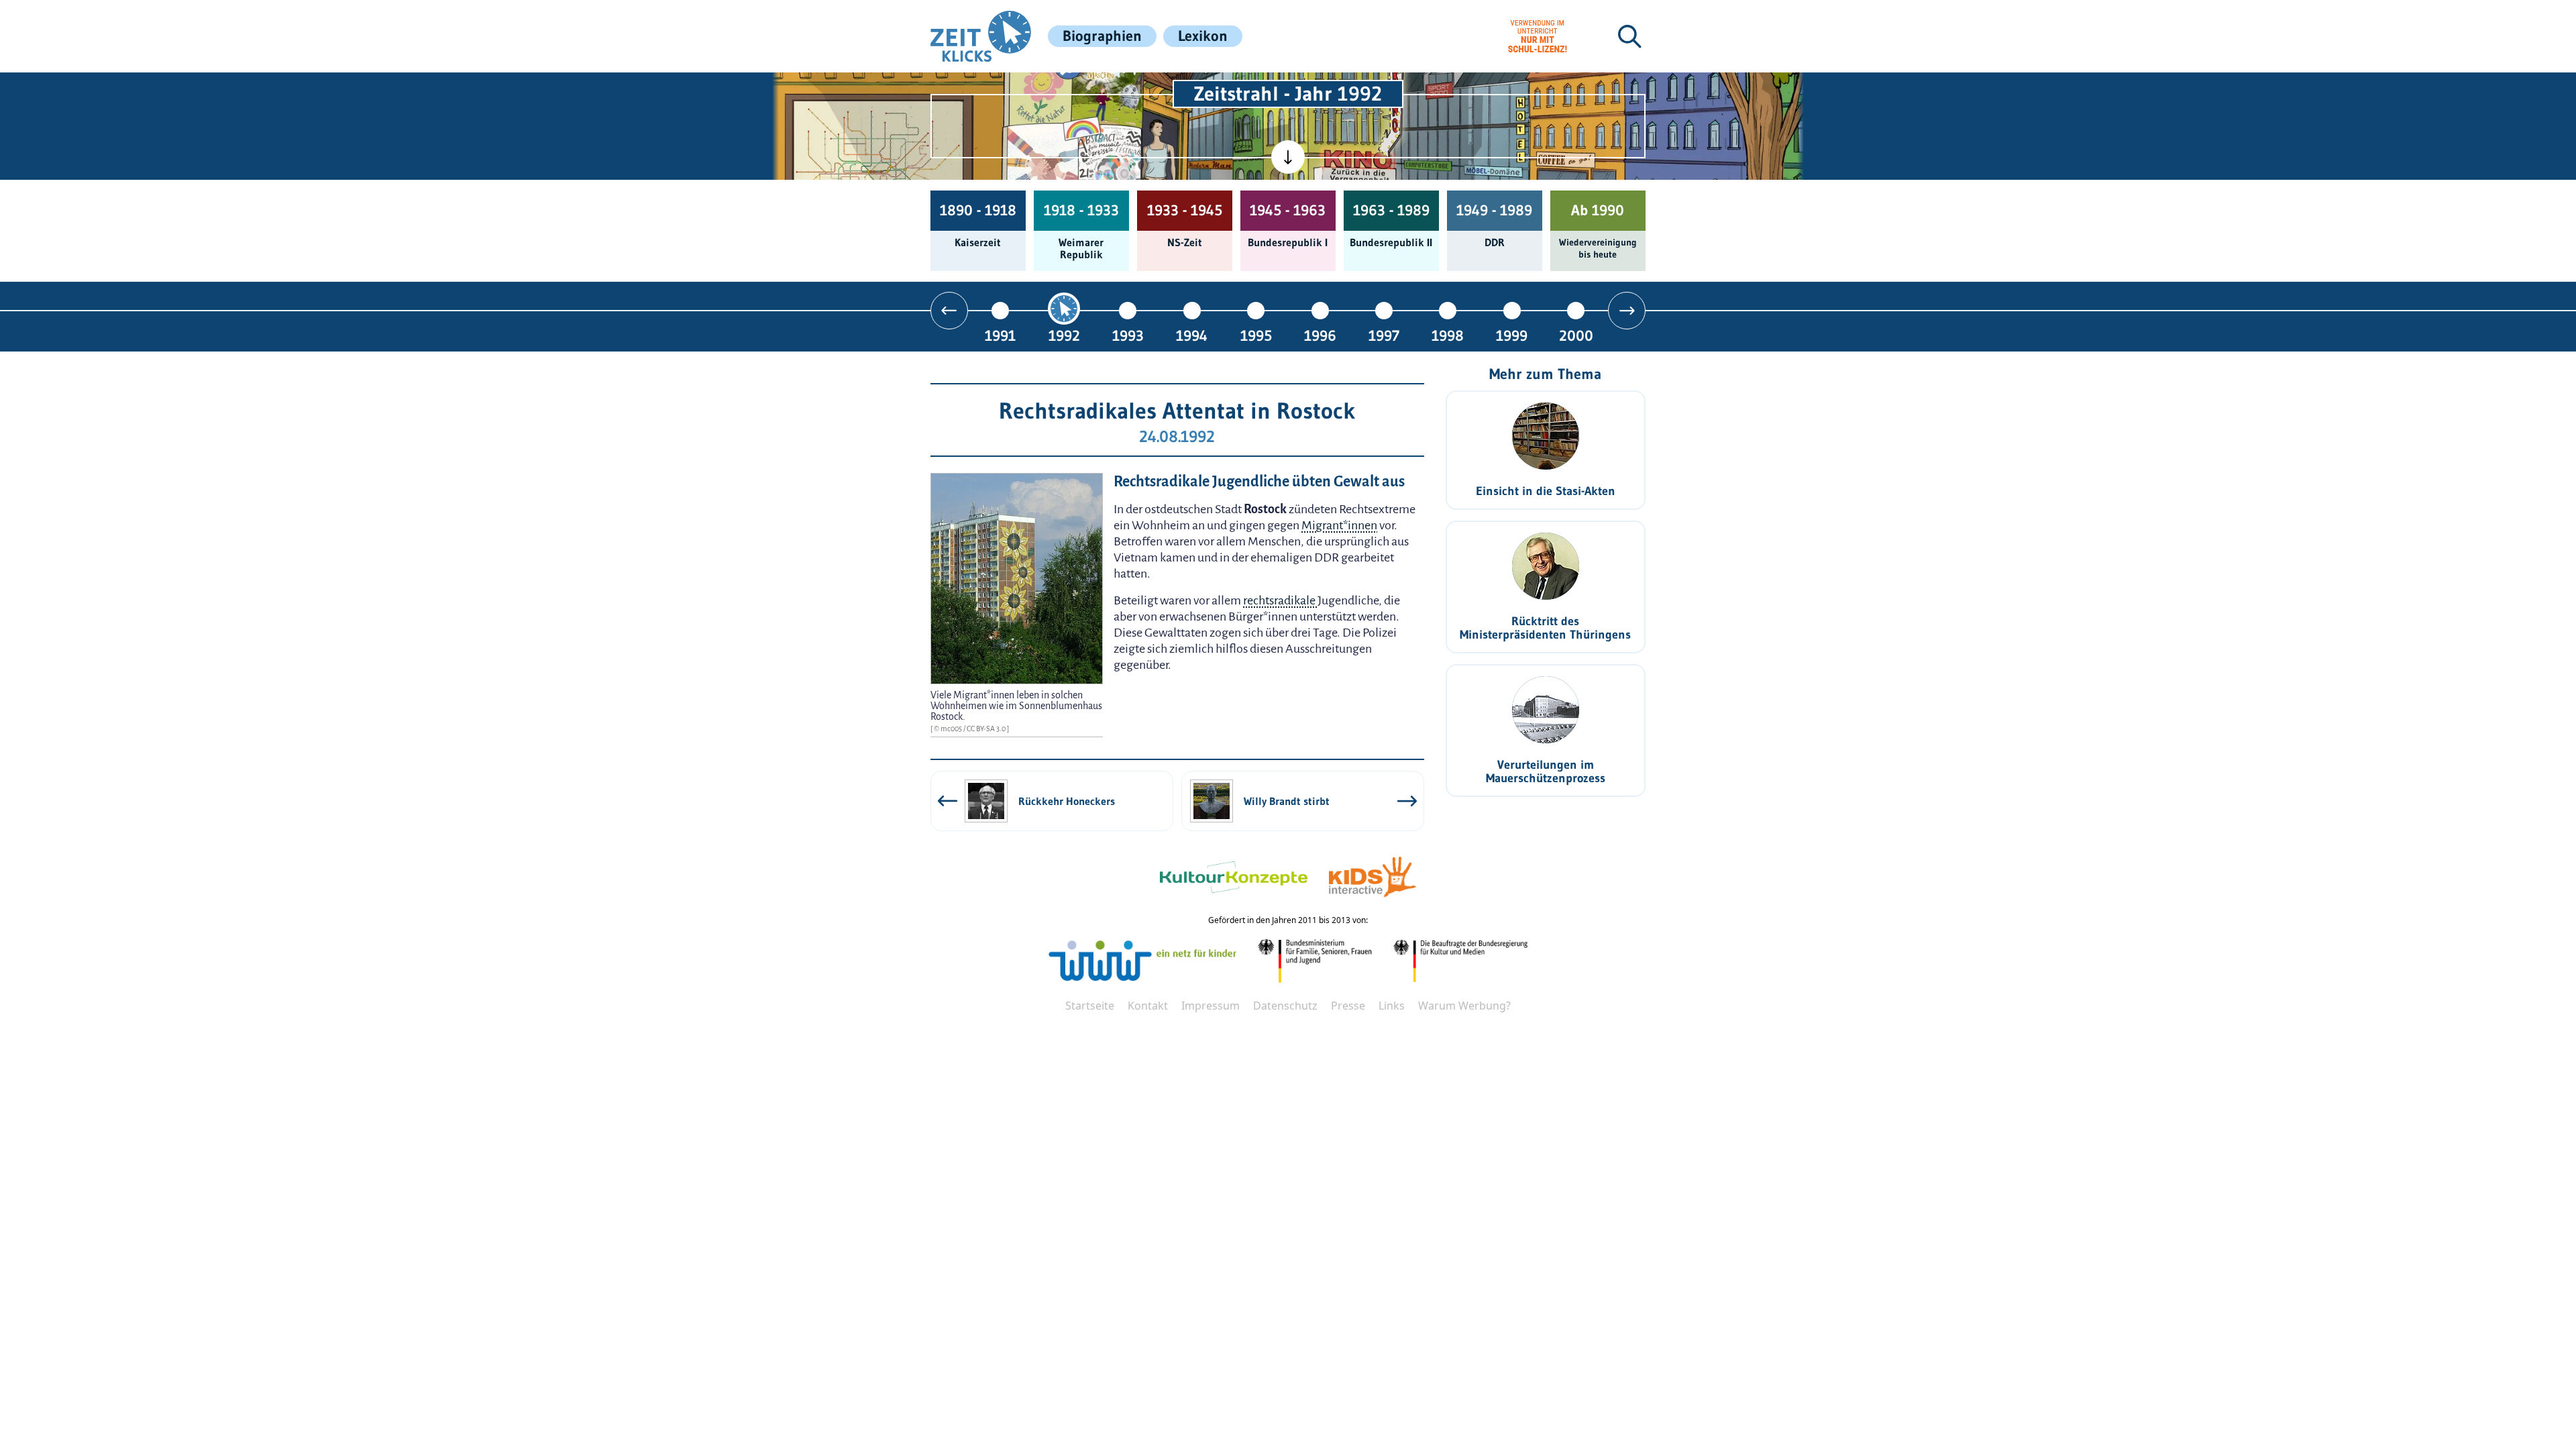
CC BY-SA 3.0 (987, 729)
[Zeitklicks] (981, 36)
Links (1392, 1006)
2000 (1576, 335)
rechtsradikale (1280, 600)
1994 (1192, 335)
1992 (1064, 335)
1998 (1448, 335)
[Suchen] (1629, 36)
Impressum (1211, 1006)
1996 (1320, 335)
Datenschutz (1285, 1006)
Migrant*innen (1339, 525)
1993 (1128, 335)
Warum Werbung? (1464, 1006)
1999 (1512, 335)
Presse (1348, 1006)
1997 (1384, 335)
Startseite (1090, 1006)
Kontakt (1148, 1006)
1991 (1000, 335)
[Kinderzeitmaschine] (1108, 88)
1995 (1256, 335)
